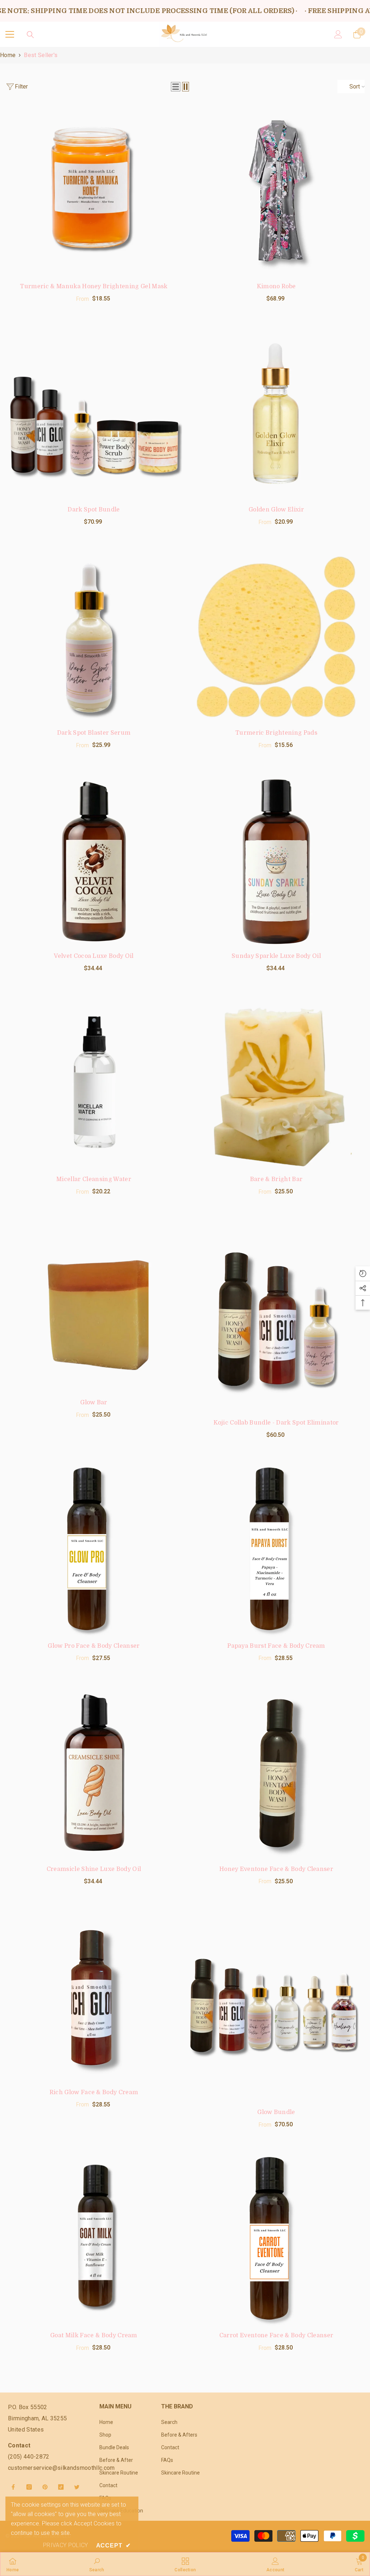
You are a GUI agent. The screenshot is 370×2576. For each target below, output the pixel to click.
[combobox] (101, 1312)
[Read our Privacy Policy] (277, 1350)
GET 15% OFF (185, 1376)
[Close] (285, 1180)
